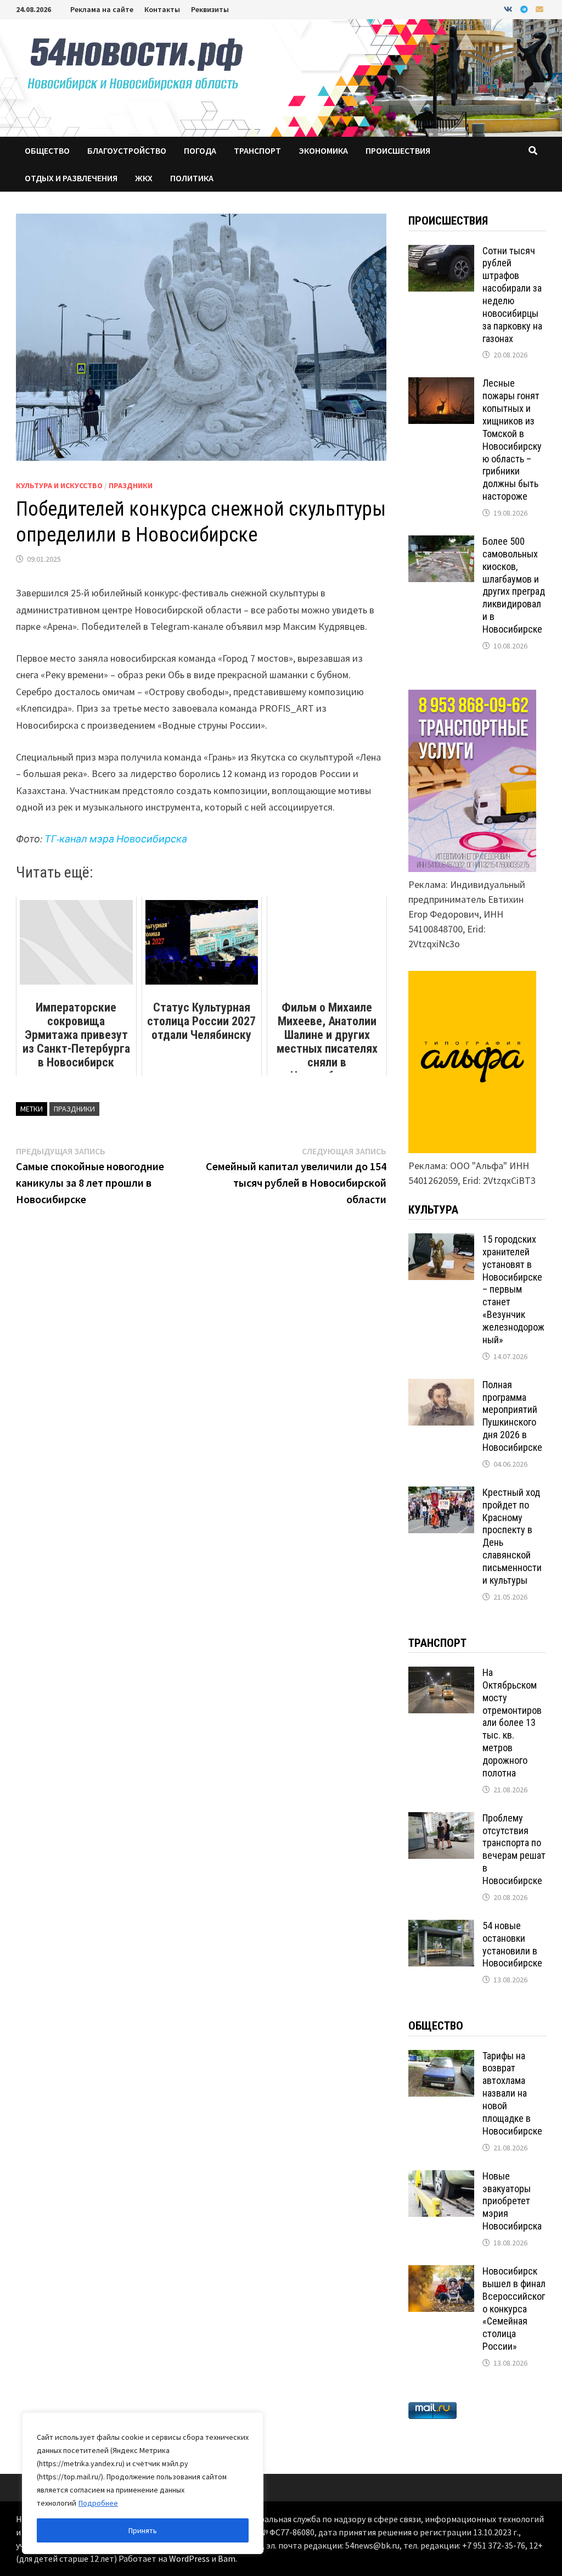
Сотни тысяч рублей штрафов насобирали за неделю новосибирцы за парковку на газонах (512, 295)
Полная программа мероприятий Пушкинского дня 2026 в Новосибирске (512, 1416)
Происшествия (398, 150)
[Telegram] (525, 9)
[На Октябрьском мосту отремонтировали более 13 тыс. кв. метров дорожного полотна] (441, 1674)
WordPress (189, 2558)
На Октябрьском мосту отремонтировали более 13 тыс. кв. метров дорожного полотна (512, 1723)
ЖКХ (144, 178)
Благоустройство (127, 150)
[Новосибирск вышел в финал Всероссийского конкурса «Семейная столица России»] (441, 2273)
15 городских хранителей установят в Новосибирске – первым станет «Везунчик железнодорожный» (513, 1289)
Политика (192, 178)
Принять (143, 2530)
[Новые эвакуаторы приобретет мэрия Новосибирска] (441, 2178)
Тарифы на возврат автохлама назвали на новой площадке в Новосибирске (512, 2093)
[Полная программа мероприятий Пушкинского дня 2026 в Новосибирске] (441, 1386)
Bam (227, 2558)
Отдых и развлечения (71, 178)
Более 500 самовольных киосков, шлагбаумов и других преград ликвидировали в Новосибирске (514, 585)
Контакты (162, 9)
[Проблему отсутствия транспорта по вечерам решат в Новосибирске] (441, 1820)
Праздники (131, 485)
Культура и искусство (59, 485)
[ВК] (509, 9)
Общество (47, 150)
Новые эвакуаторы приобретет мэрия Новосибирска (512, 2201)
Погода (200, 150)
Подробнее (98, 2503)
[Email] (539, 9)
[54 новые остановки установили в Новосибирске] (441, 1927)
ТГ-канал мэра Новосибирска (116, 839)
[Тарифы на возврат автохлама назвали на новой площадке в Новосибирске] (441, 2057)
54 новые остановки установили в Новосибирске (512, 1944)
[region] (143, 2483)
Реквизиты (210, 9)
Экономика (323, 150)
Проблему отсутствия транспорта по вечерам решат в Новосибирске (514, 1849)
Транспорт (257, 150)
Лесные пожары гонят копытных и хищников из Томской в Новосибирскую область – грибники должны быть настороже (512, 440)
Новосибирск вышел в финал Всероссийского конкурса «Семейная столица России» (514, 2309)
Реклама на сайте (102, 9)
